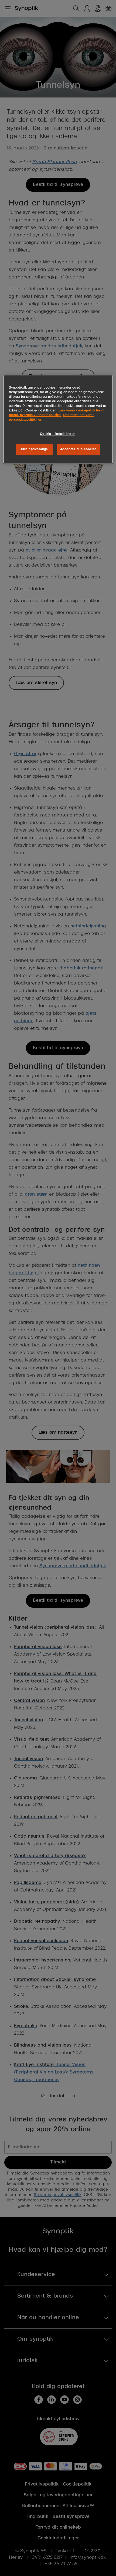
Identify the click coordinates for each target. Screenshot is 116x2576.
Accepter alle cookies (79, 449)
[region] (58, 419)
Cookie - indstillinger (58, 434)
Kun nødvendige (35, 449)
